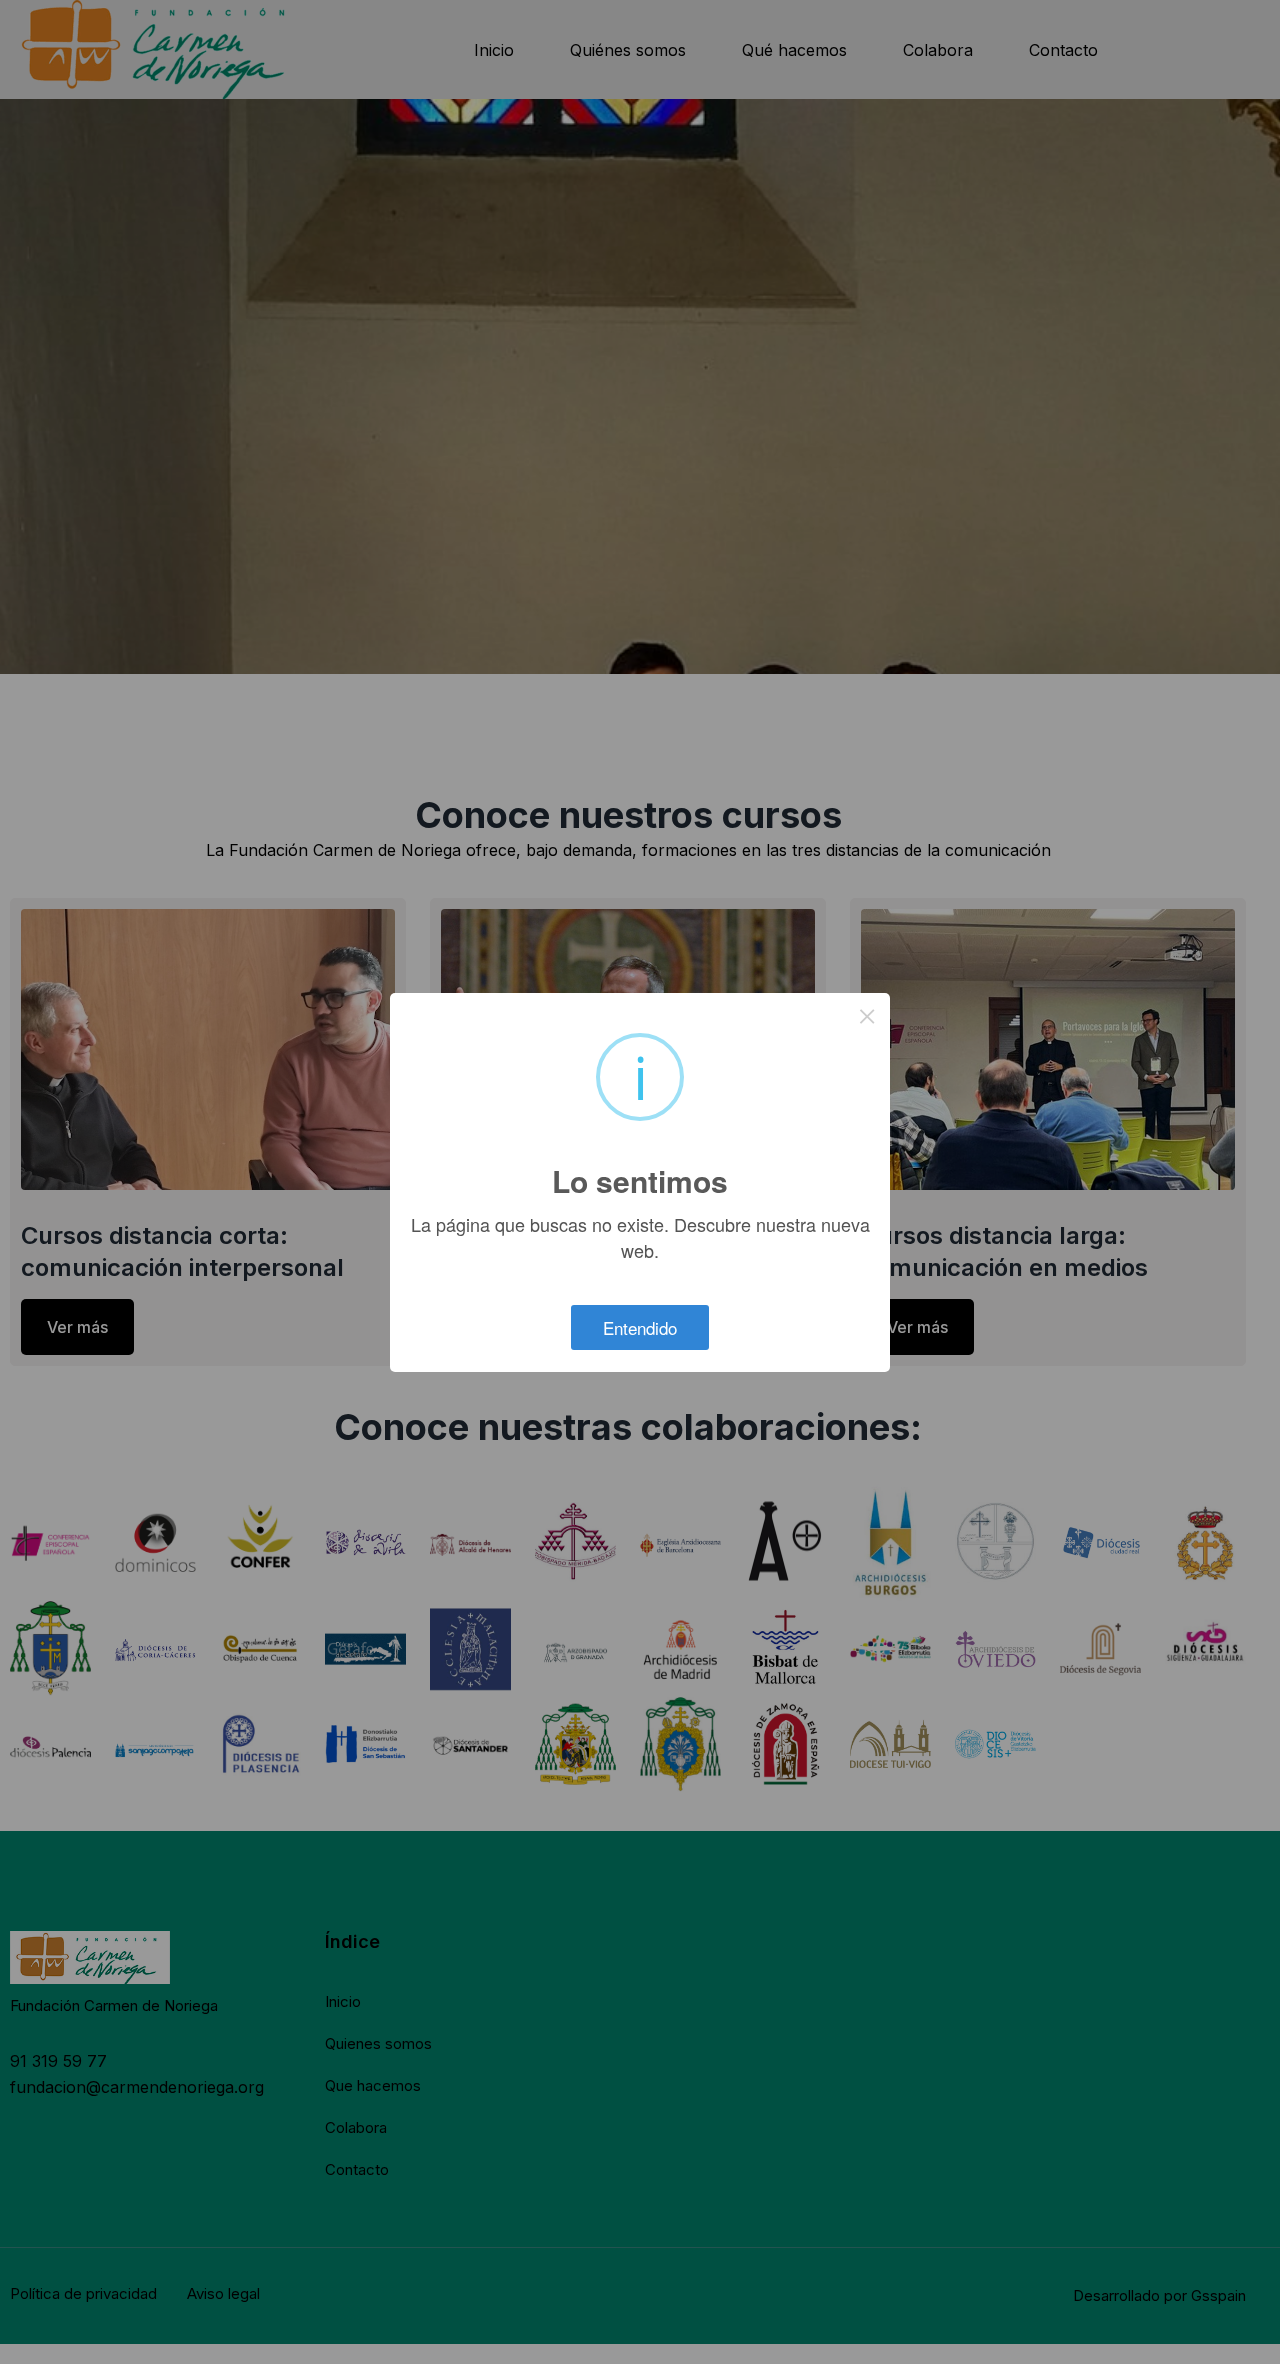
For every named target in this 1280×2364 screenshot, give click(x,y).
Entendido (640, 1327)
